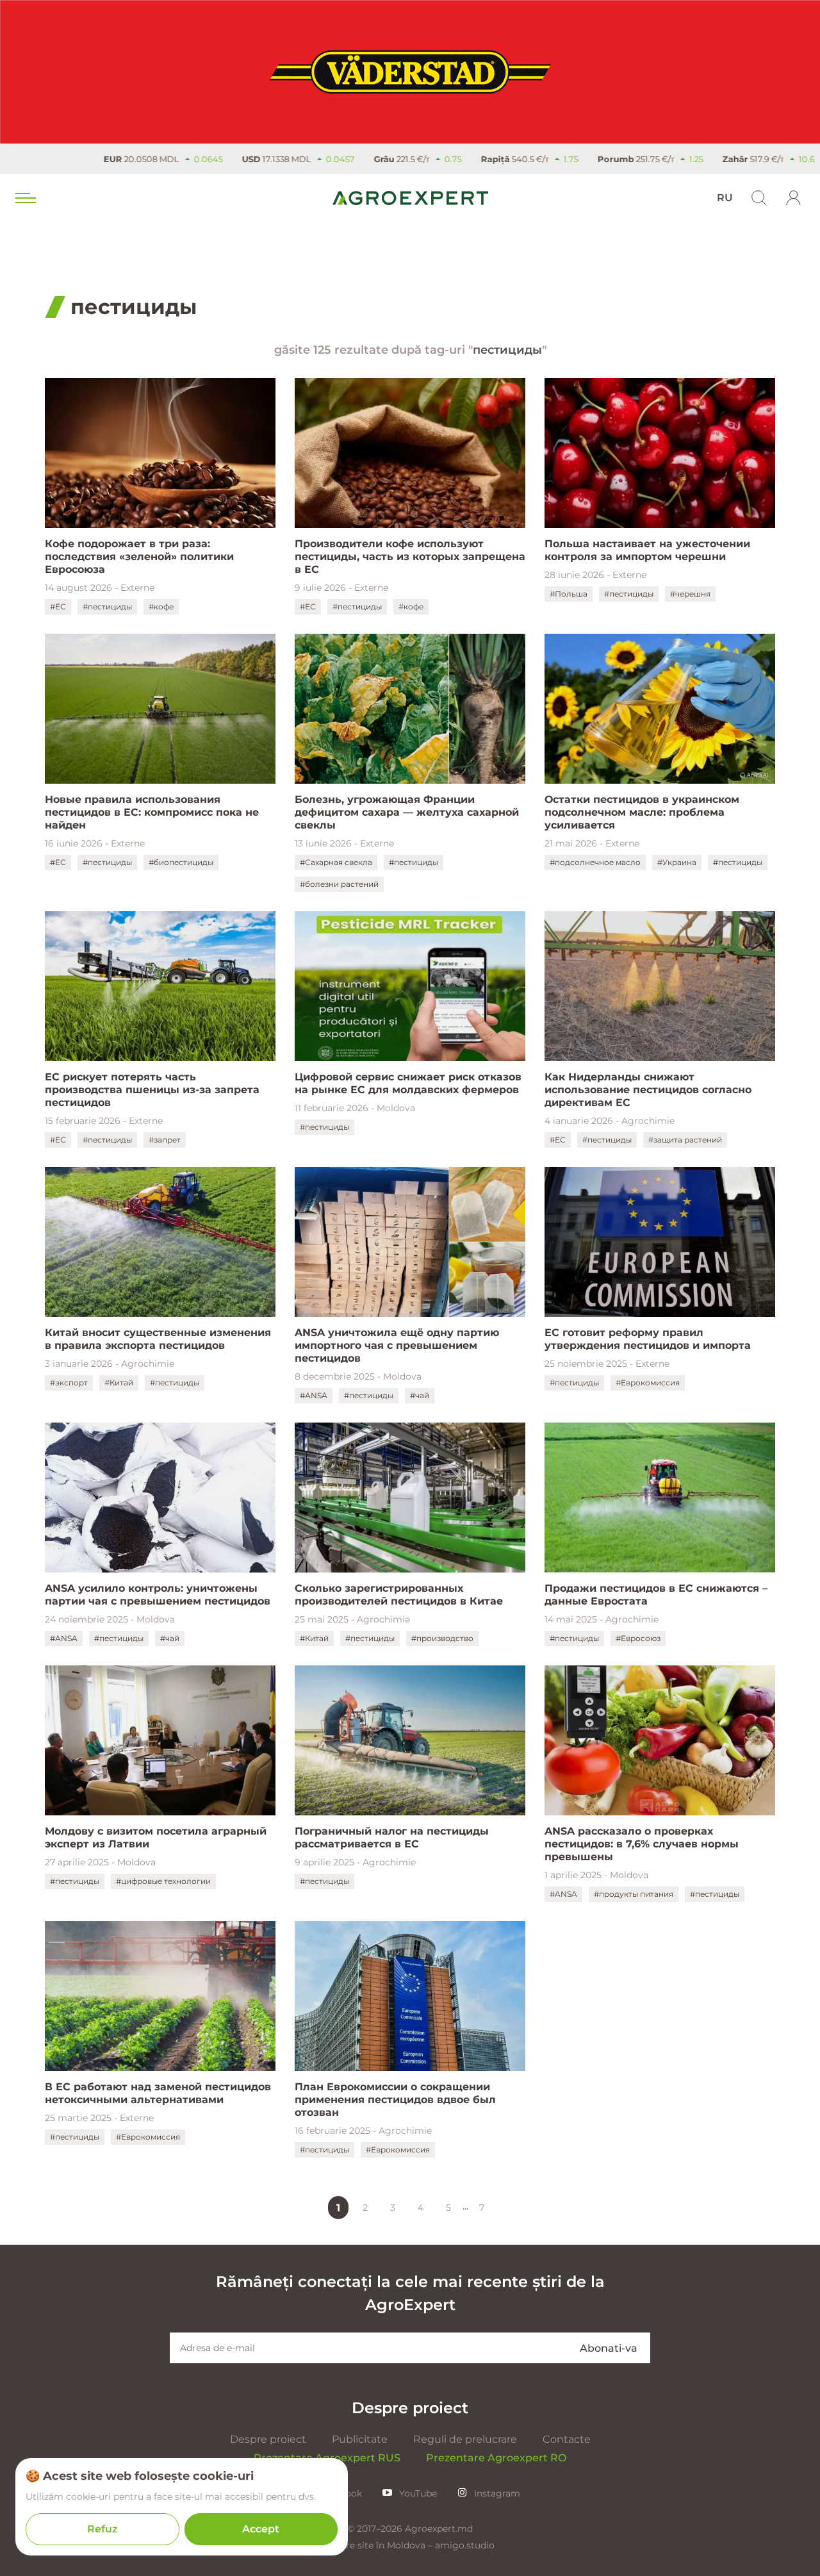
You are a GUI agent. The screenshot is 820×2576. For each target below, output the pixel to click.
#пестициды (107, 607)
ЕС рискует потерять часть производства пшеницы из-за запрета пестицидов (152, 1090)
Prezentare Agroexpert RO (496, 2458)
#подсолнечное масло (595, 862)
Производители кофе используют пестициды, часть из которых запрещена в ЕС (410, 557)
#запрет (165, 1140)
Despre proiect (268, 2439)
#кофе (161, 607)
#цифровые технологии (163, 1881)
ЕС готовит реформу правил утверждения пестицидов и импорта (648, 1339)
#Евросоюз (638, 1638)
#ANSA (314, 1395)
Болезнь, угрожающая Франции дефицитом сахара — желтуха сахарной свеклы (407, 812)
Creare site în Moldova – (380, 2545)
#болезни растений (339, 884)
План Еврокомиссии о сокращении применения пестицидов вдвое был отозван (395, 2100)
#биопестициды (181, 862)
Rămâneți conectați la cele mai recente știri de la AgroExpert (410, 2293)
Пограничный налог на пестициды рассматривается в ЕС (392, 1837)
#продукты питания (634, 1894)
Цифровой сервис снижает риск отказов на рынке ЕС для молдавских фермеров (408, 1083)
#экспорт (69, 1383)
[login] (794, 198)
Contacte (567, 2439)
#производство (442, 1638)
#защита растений (685, 1140)
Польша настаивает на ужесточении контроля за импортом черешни (647, 550)
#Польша (569, 594)
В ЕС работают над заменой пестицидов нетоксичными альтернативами (158, 2093)
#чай (420, 1395)
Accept (261, 2529)
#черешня (690, 594)
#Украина (677, 862)
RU (725, 198)
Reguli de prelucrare (465, 2439)
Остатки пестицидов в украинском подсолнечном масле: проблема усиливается (642, 812)
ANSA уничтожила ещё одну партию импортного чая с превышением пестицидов (397, 1345)
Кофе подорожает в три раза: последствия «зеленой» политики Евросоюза (139, 557)
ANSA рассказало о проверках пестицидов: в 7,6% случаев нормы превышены (642, 1844)
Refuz (102, 2529)
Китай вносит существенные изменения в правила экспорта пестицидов (158, 1339)
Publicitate (360, 2439)
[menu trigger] (24, 198)
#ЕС (58, 607)
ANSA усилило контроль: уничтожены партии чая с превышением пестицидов (158, 1595)
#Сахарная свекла (336, 862)
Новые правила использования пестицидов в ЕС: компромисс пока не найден (152, 812)
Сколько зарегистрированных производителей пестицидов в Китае (399, 1595)
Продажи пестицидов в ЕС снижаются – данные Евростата (656, 1595)
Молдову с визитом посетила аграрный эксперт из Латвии (156, 1837)
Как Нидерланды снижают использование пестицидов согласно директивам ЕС (648, 1090)
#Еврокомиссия (648, 1383)
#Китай (119, 1383)
